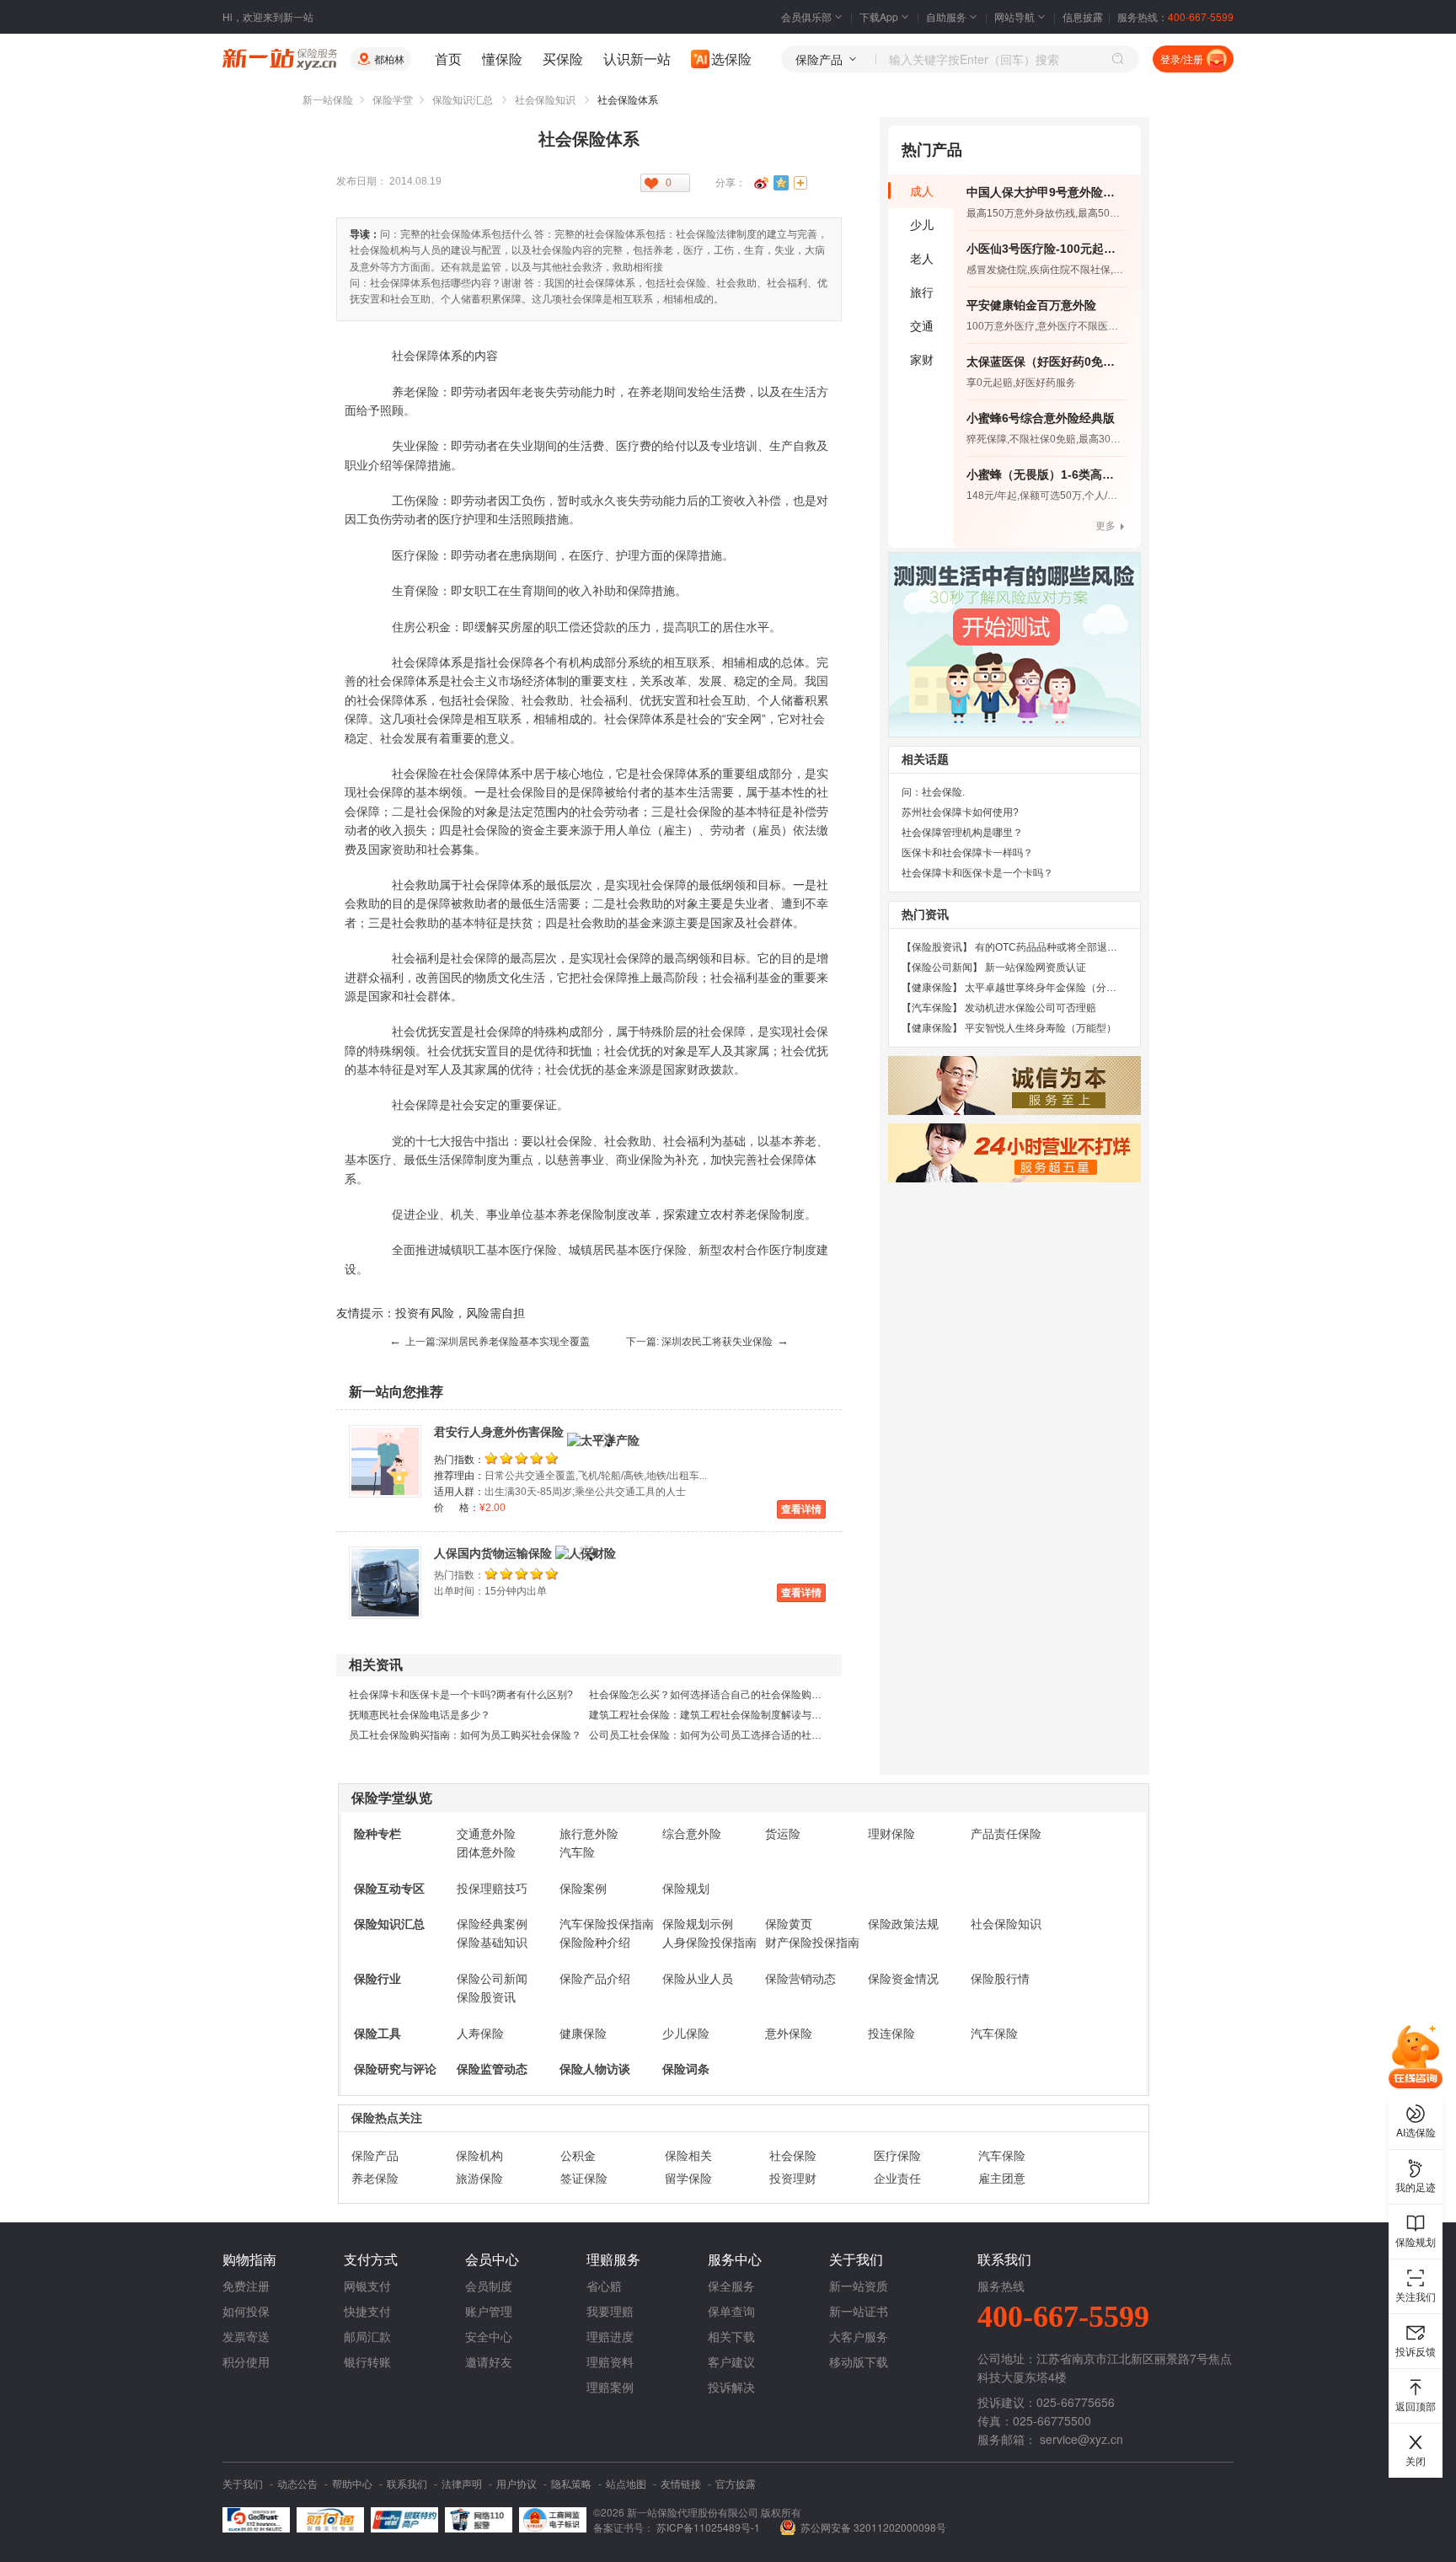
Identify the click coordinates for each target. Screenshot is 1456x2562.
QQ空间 (781, 183)
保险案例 (583, 1889)
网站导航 (1014, 16)
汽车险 (577, 1852)
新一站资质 (859, 2286)
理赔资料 (610, 2361)
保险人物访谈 (595, 2069)
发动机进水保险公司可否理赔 (1030, 1008)
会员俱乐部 (806, 16)
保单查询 (731, 2311)
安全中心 (489, 2336)
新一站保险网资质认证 (1036, 967)
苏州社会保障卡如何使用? (960, 812)
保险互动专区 (389, 1889)
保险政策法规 (903, 1924)
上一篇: (490, 1342)
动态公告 (297, 2483)
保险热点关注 (387, 2118)
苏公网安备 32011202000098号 (873, 2527)
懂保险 (502, 59)
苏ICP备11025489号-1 (709, 2527)
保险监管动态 (492, 2069)
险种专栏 (377, 1834)
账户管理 (489, 2311)
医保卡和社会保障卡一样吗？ (967, 853)
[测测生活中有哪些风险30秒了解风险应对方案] (1014, 645)
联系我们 (407, 2483)
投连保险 (891, 2034)
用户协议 (517, 2483)
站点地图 (626, 2483)
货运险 (783, 1834)
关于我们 (243, 2483)
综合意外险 (692, 1834)
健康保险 (583, 2034)
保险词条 (686, 2069)
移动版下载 (859, 2361)
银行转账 (367, 2361)
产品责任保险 (1006, 1834)
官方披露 (736, 2483)
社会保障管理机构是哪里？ (962, 833)
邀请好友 (489, 2361)
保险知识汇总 (463, 100)
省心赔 (604, 2286)
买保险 (563, 59)
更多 (1105, 526)
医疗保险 (897, 2156)
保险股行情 (1000, 1979)
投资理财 (793, 2179)
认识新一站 (637, 59)
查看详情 (801, 1509)
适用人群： (459, 1492)
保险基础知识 (492, 1943)
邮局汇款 (367, 2336)
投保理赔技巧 (492, 1889)
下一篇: (707, 1342)
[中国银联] (404, 2520)
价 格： (457, 1508)
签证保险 (584, 2179)
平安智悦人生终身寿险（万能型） (1041, 1028)
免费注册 (246, 2286)
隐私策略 (571, 2483)
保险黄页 (789, 1924)
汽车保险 (994, 2034)
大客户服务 (859, 2336)
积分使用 (246, 2361)
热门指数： (459, 1460)
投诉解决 (731, 2387)
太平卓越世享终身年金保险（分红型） (1051, 988)
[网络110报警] (479, 2520)
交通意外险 (486, 1834)
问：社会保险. (933, 792)
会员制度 (489, 2286)
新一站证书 (859, 2311)
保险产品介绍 (595, 1979)
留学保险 (688, 2179)
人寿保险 (480, 2034)
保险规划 (686, 1889)
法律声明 (462, 2483)
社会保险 (793, 2156)
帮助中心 (352, 2483)
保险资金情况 (903, 1979)
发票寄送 (246, 2336)
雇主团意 (1002, 2179)
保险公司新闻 (492, 1979)
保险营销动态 (800, 1979)
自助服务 (946, 16)
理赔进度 (610, 2336)
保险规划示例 (698, 1924)
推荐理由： (459, 1476)
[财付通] (330, 2520)
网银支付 (367, 2286)
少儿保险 (686, 2034)
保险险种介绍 (595, 1943)
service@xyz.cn (1081, 2439)
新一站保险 (328, 100)
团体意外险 (486, 1852)
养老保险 (375, 2179)
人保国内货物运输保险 (493, 1553)
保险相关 (688, 2156)
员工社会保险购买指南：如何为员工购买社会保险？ (465, 1735)
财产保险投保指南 (812, 1943)
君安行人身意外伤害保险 (499, 1432)
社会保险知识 (545, 100)
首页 (448, 59)
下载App (879, 16)
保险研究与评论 (395, 2069)
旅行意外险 (589, 1834)
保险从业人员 (698, 1979)
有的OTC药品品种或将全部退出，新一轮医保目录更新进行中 (1112, 947)
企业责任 (897, 2179)
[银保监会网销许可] (553, 2520)
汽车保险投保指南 (607, 1924)
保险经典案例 (492, 1924)
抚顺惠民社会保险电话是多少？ (420, 1715)
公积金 (578, 2156)
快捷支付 (367, 2311)
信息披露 (1083, 16)
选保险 (731, 59)
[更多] (801, 183)
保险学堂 (393, 100)
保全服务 (731, 2286)
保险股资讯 (486, 1997)
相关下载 (731, 2336)
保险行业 (377, 1979)
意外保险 (789, 2034)
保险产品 (375, 2156)
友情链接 (681, 2483)
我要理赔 (610, 2311)
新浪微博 (761, 183)
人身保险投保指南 (709, 1943)
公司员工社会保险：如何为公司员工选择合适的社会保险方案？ (731, 1735)
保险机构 (479, 2156)
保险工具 (377, 2034)
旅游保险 (479, 2179)
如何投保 (246, 2311)
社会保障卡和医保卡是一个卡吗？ (977, 873)
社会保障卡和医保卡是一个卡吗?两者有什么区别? (461, 1695)
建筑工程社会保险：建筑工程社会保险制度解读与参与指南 (720, 1715)
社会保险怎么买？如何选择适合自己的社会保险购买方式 (715, 1695)
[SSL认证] (256, 2520)
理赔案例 (610, 2387)
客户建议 (731, 2361)
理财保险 (891, 1834)
